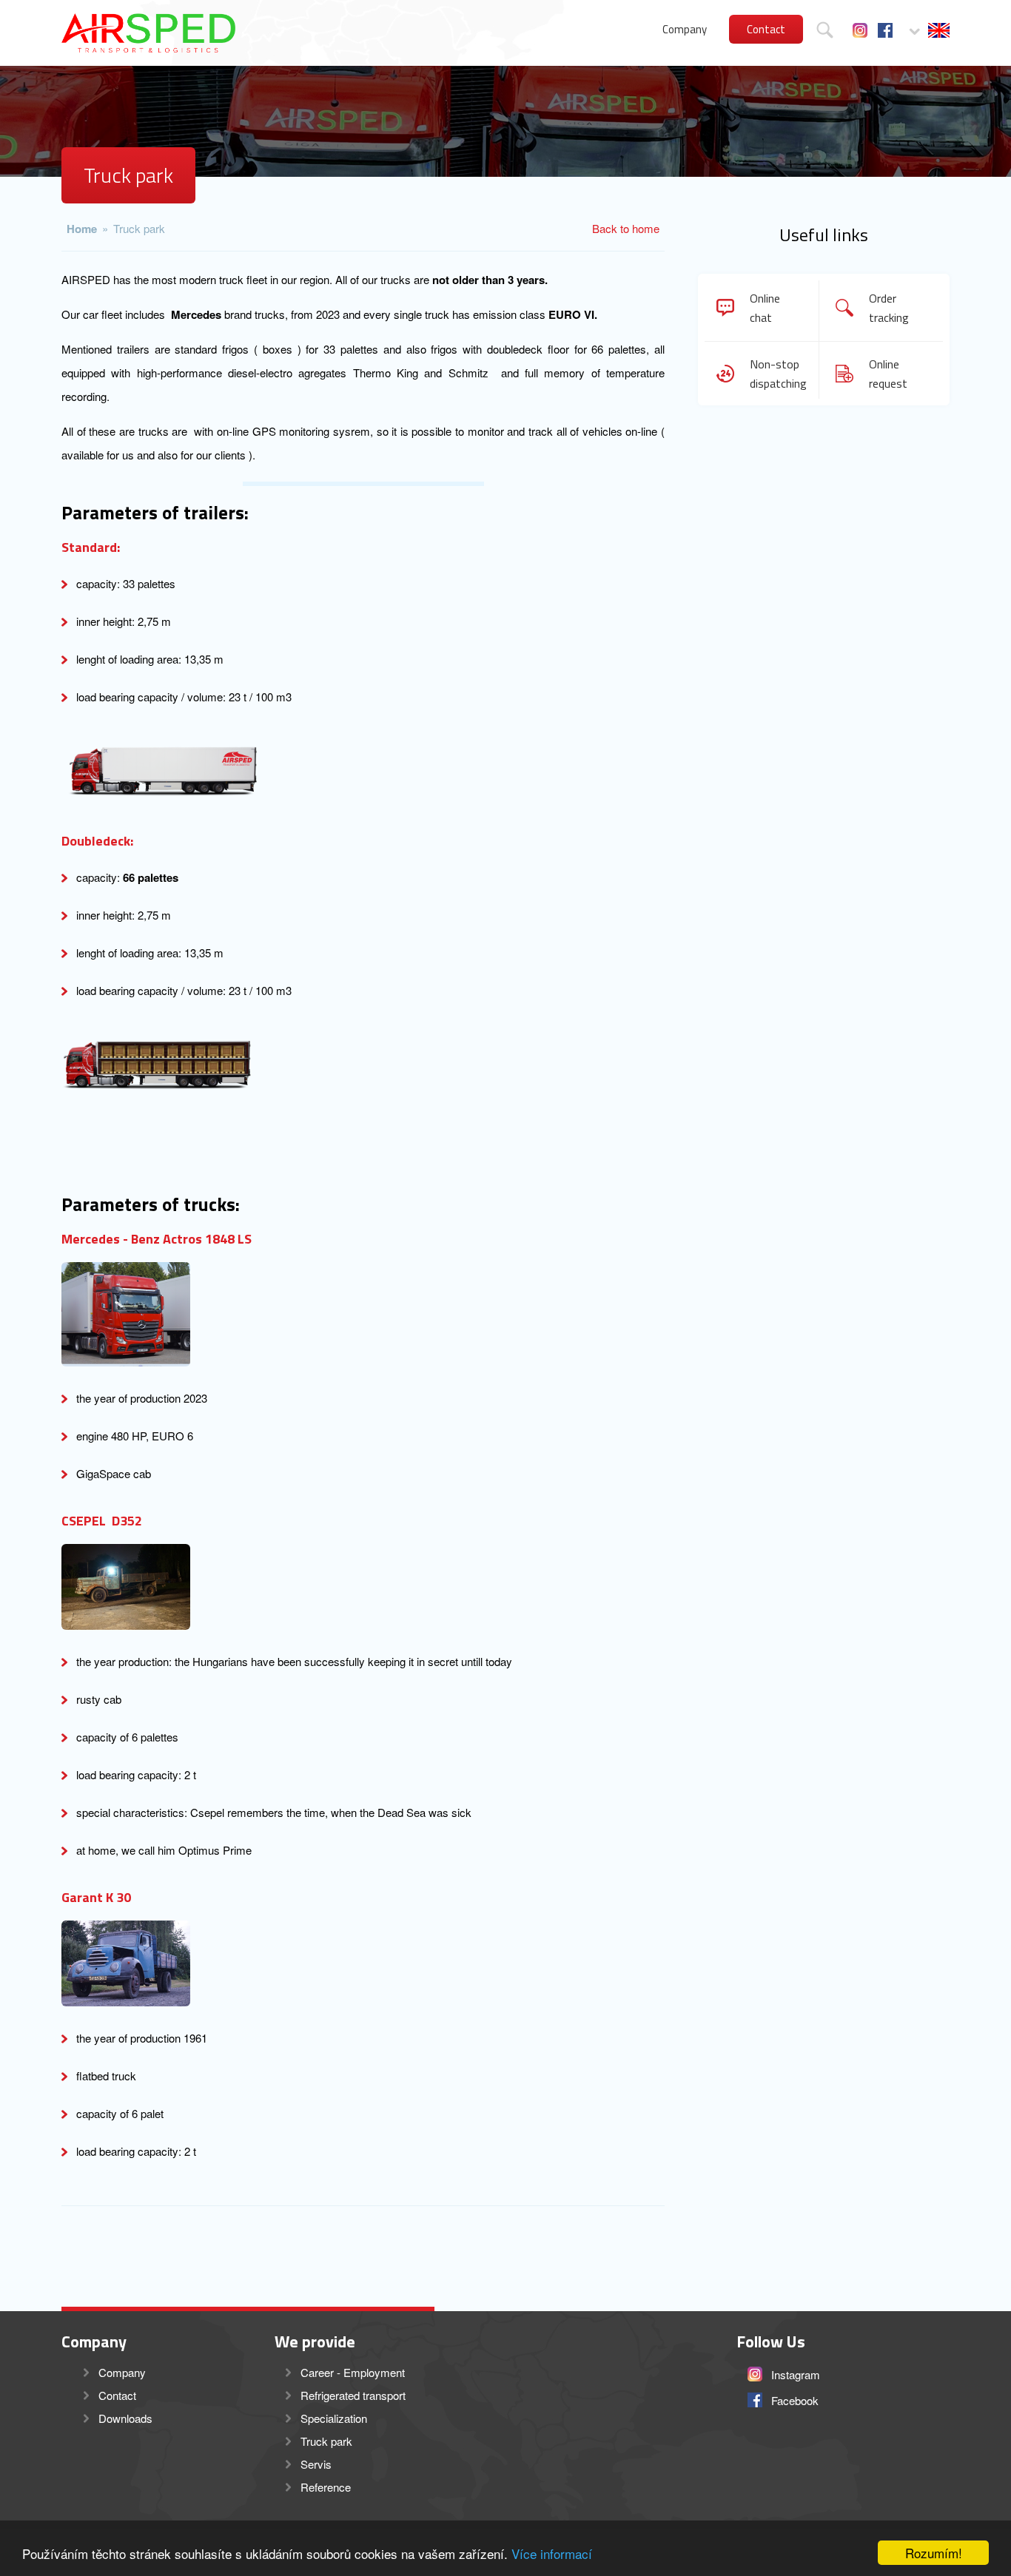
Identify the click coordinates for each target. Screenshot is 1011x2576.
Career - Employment (353, 2372)
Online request (888, 374)
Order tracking (889, 308)
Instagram (860, 30)
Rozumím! (934, 2553)
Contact (766, 29)
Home (82, 229)
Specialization (334, 2418)
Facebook (885, 30)
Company (685, 29)
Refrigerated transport (353, 2395)
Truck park (139, 228)
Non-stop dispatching (776, 374)
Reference (326, 2487)
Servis (316, 2464)
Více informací (552, 2553)
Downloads (125, 2418)
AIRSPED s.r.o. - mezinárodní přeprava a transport (148, 33)
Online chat (765, 308)
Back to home (626, 228)
